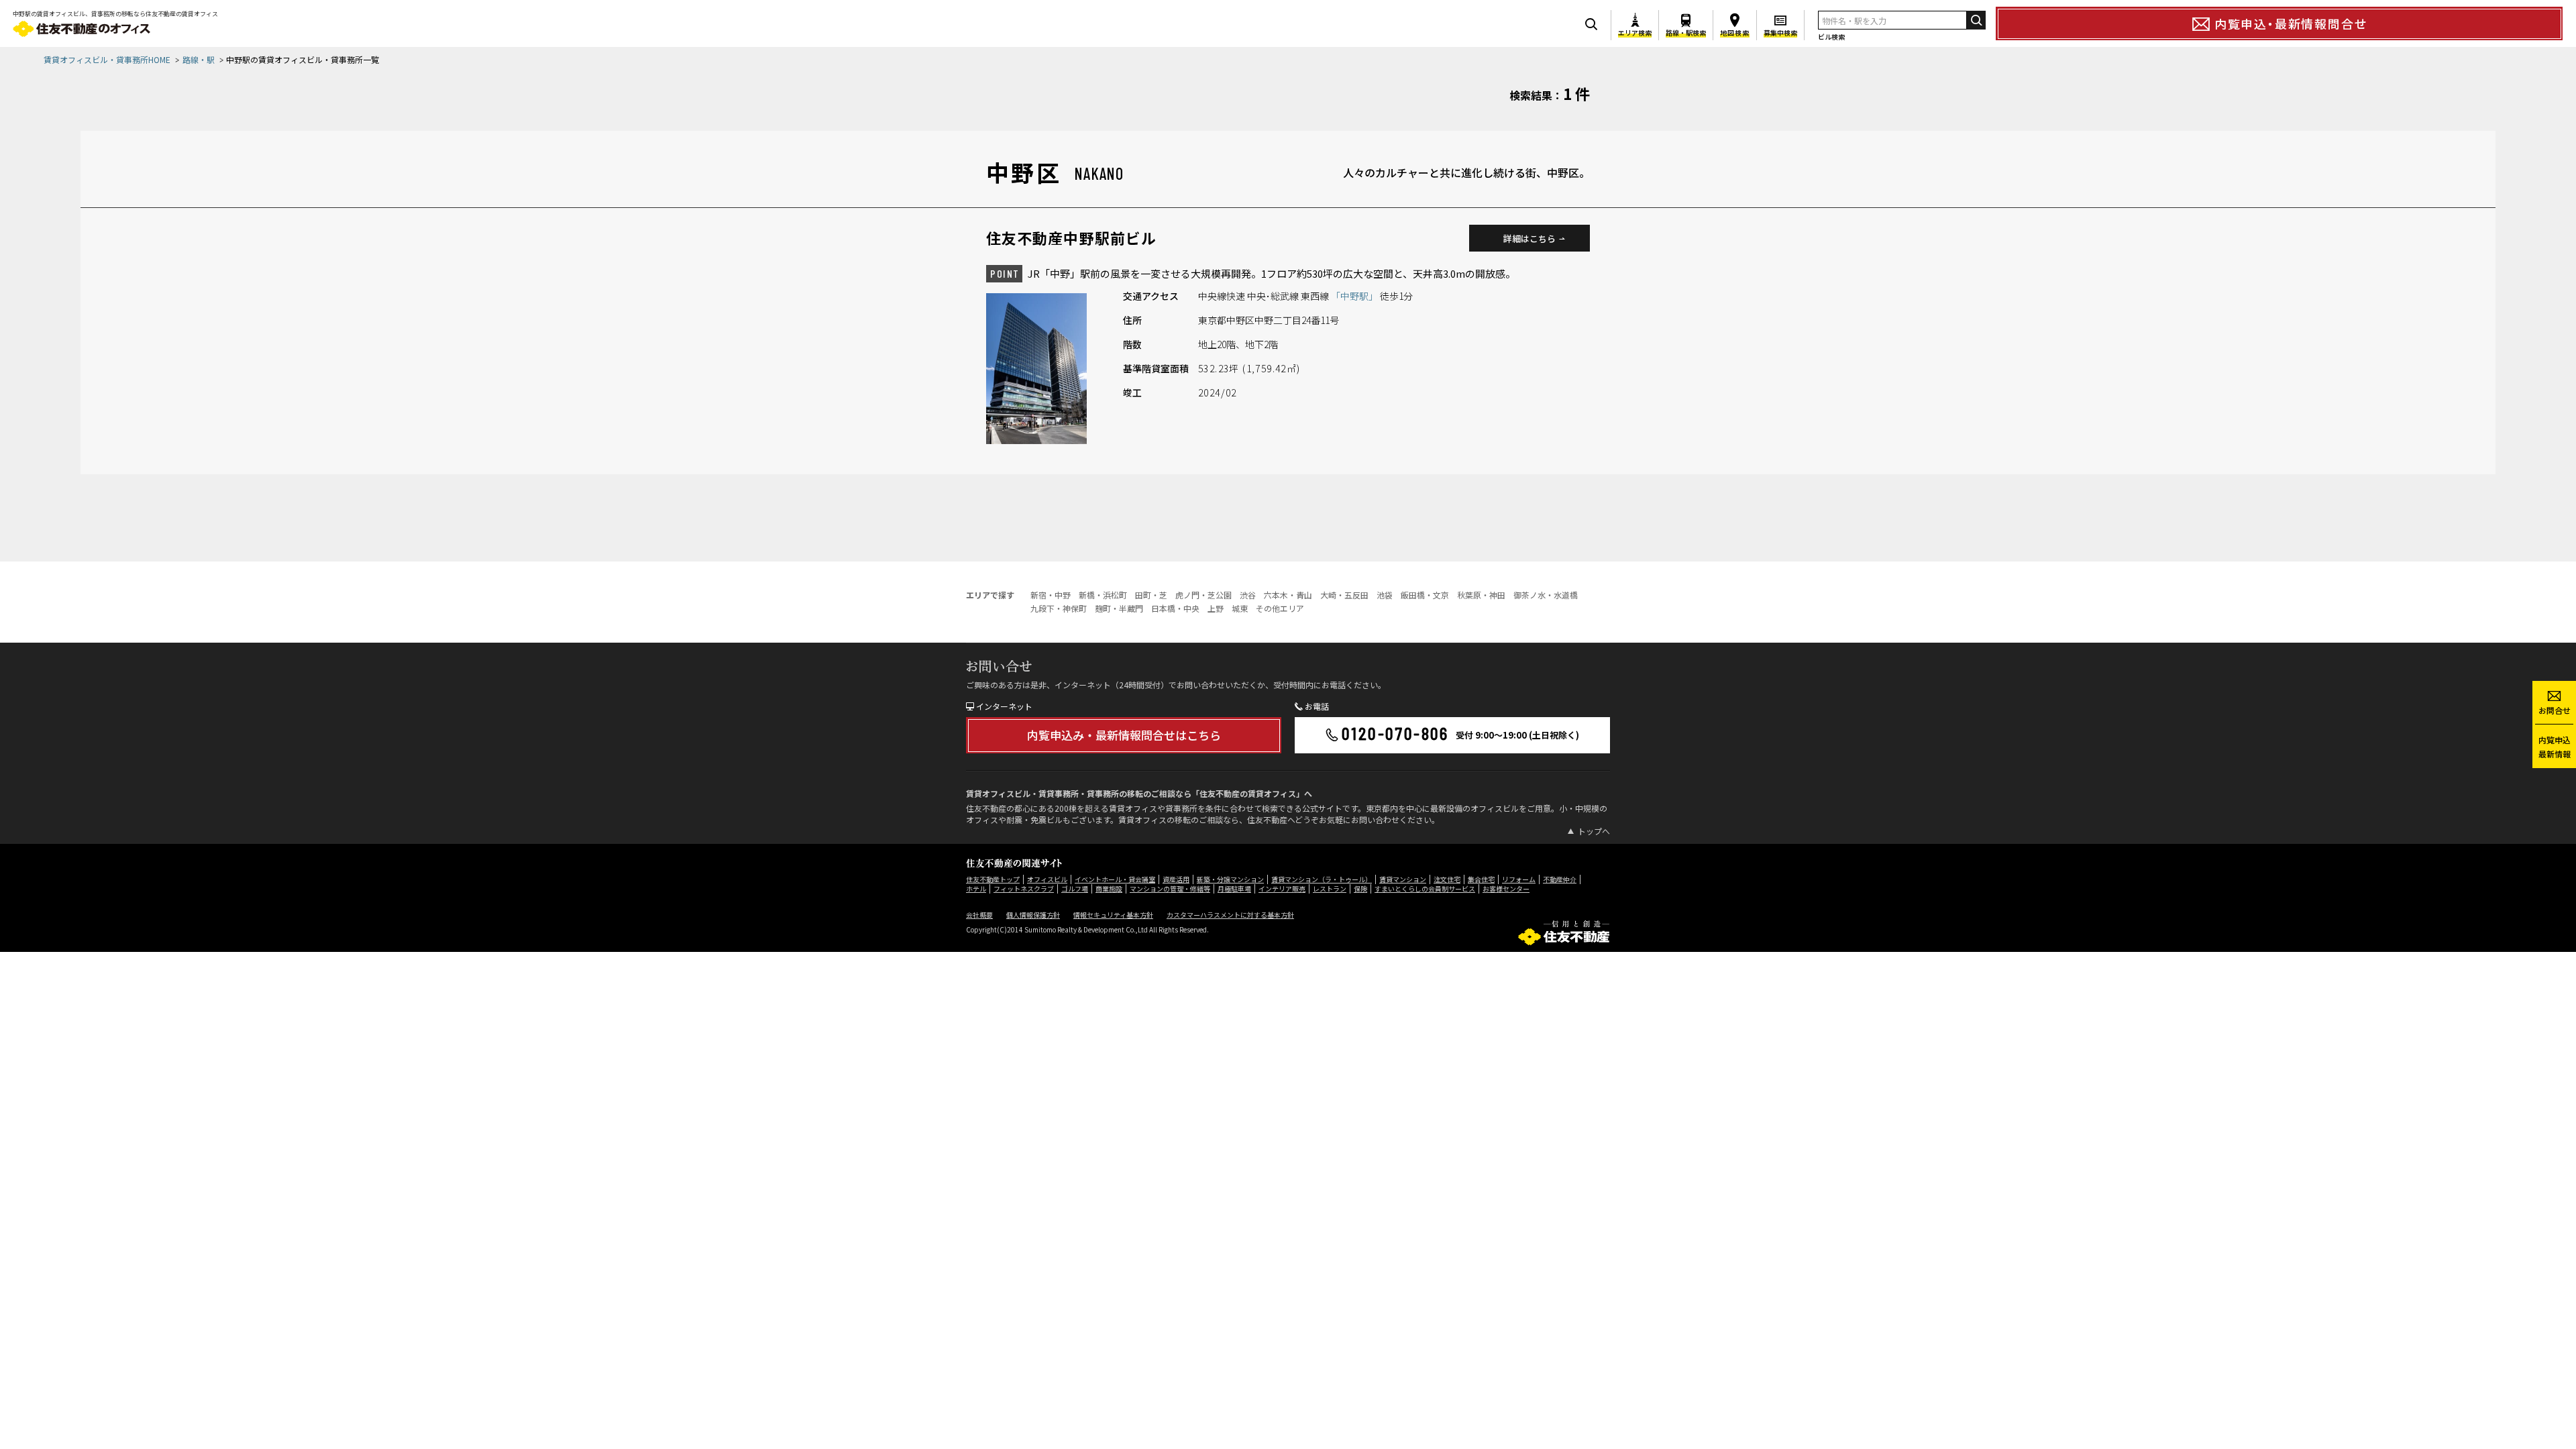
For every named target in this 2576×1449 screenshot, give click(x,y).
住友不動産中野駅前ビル (1071, 237)
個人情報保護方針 (1033, 915)
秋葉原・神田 (1481, 595)
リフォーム (1519, 879)
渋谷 (1248, 595)
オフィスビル (1047, 879)
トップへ (1594, 831)
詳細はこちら (1529, 238)
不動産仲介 (1560, 879)
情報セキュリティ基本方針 (1113, 915)
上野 (1216, 608)
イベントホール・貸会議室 (1115, 879)
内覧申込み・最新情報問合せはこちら (1124, 735)
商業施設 (1109, 889)
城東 (1240, 608)
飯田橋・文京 (1425, 595)
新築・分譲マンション (1230, 879)
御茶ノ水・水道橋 (1546, 595)
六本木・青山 (1288, 595)
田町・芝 (1151, 595)
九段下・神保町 (1059, 608)
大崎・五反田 (1344, 595)
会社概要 (979, 915)
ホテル (976, 889)
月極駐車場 (1234, 889)
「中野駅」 (1355, 296)
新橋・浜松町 (1103, 595)
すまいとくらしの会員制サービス (1425, 889)
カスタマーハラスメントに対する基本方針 (1230, 915)
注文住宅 (1447, 879)
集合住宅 (1481, 879)
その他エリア (1280, 608)
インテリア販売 (1282, 889)
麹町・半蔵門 (1119, 608)
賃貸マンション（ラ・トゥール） (1322, 879)
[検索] (1976, 20)
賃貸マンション (1403, 879)
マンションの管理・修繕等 (1170, 889)
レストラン (1330, 889)
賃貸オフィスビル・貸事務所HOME (107, 59)
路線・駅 (199, 59)
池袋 (1385, 595)
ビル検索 (1831, 37)
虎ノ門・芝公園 (1203, 595)
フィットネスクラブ (1024, 889)
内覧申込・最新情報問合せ (2291, 23)
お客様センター (1506, 889)
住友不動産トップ (993, 879)
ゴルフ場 (1075, 889)
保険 (1360, 889)
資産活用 (1176, 879)
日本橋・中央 (1175, 608)
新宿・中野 (1051, 595)
